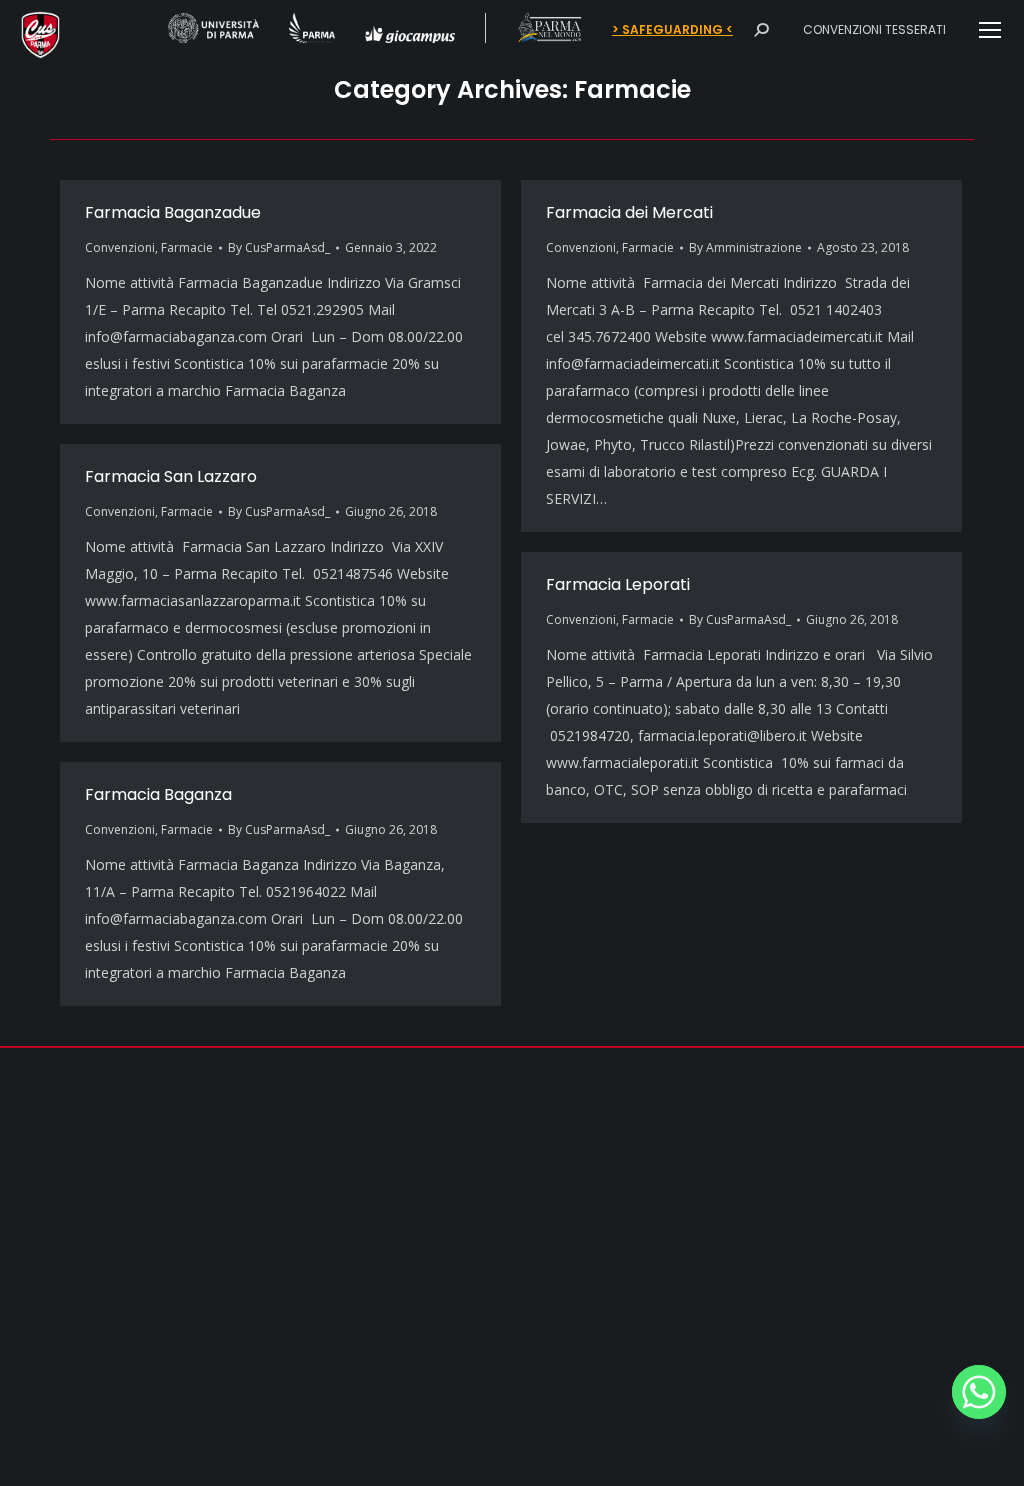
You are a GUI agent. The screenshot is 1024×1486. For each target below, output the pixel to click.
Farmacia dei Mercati (629, 212)
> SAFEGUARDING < (672, 30)
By (279, 247)
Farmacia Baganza (158, 794)
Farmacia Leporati (618, 584)
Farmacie (187, 247)
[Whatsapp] (979, 1392)
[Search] (761, 30)
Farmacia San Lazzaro (171, 476)
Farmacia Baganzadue (173, 212)
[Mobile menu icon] (990, 30)
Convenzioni (120, 247)
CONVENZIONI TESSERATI (874, 29)
